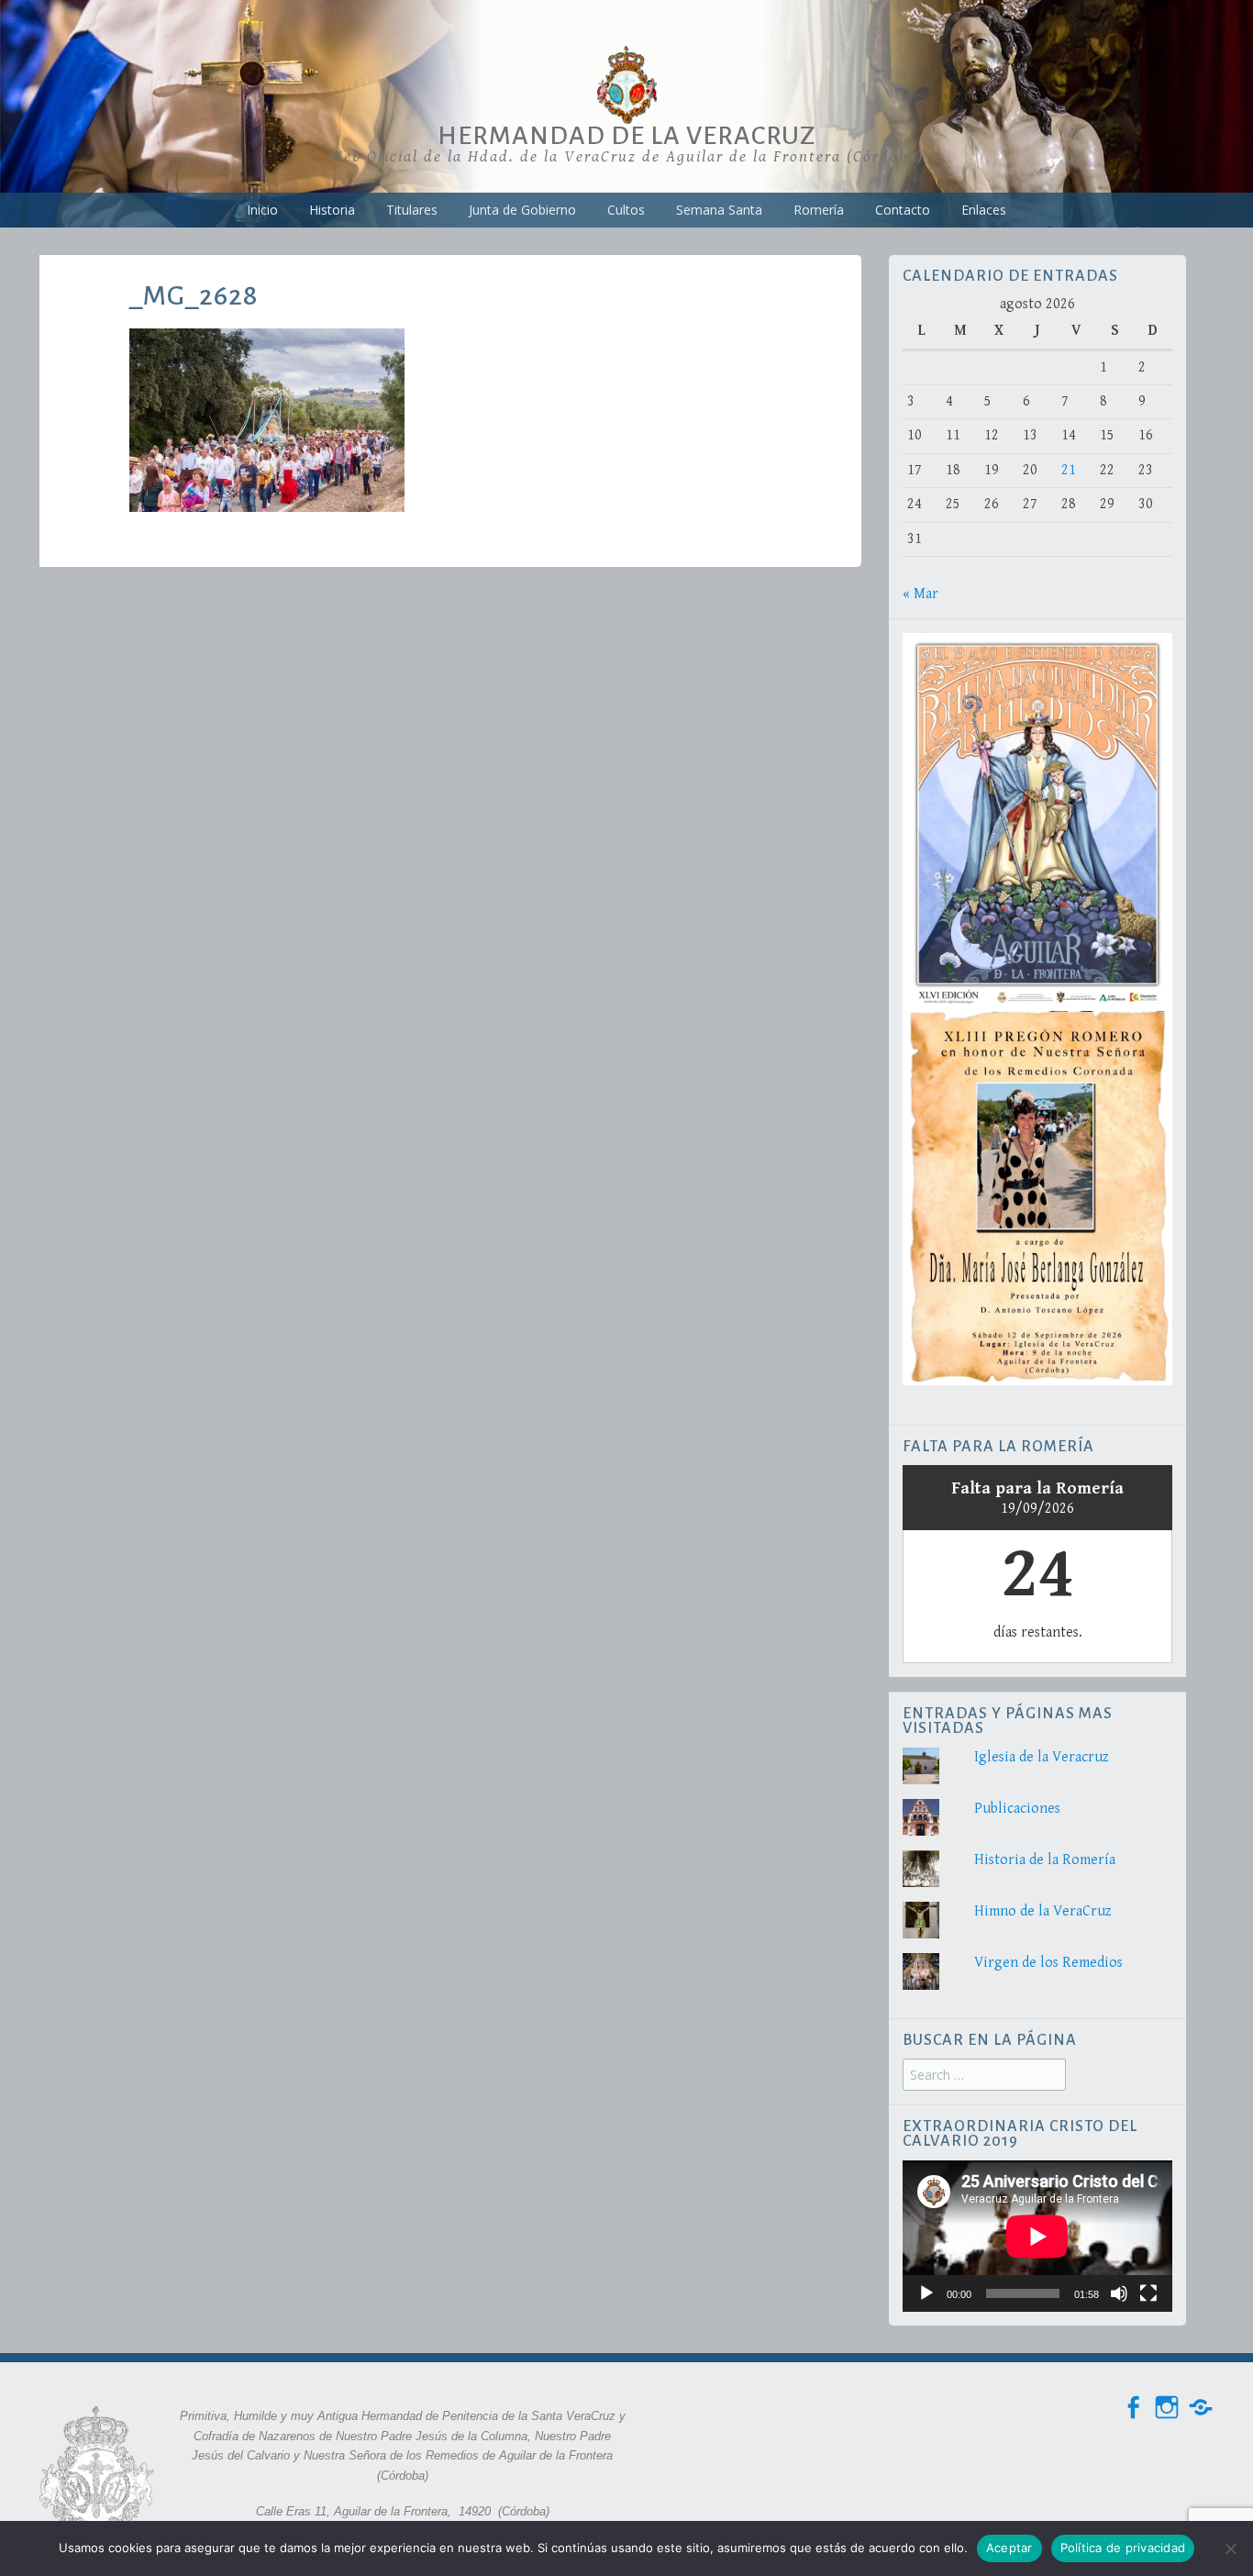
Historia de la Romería (1045, 1860)
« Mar (920, 594)
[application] (1037, 2236)
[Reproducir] (926, 2293)
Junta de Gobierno (522, 210)
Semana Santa (719, 210)
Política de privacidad (1123, 2548)
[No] (1230, 2548)
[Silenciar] (1119, 2293)
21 (1069, 470)
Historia (332, 210)
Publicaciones (1017, 1809)
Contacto (903, 210)
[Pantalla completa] (1148, 2293)
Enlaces (984, 210)
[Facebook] (1133, 2408)
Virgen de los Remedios (1048, 1963)
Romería (819, 210)
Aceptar (1009, 2548)
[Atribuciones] (1201, 2408)
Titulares (412, 210)
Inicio (262, 210)
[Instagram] (1167, 2408)
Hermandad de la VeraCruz (626, 136)
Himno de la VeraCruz (1043, 1911)
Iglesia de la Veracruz (1042, 1757)
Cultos (626, 210)
